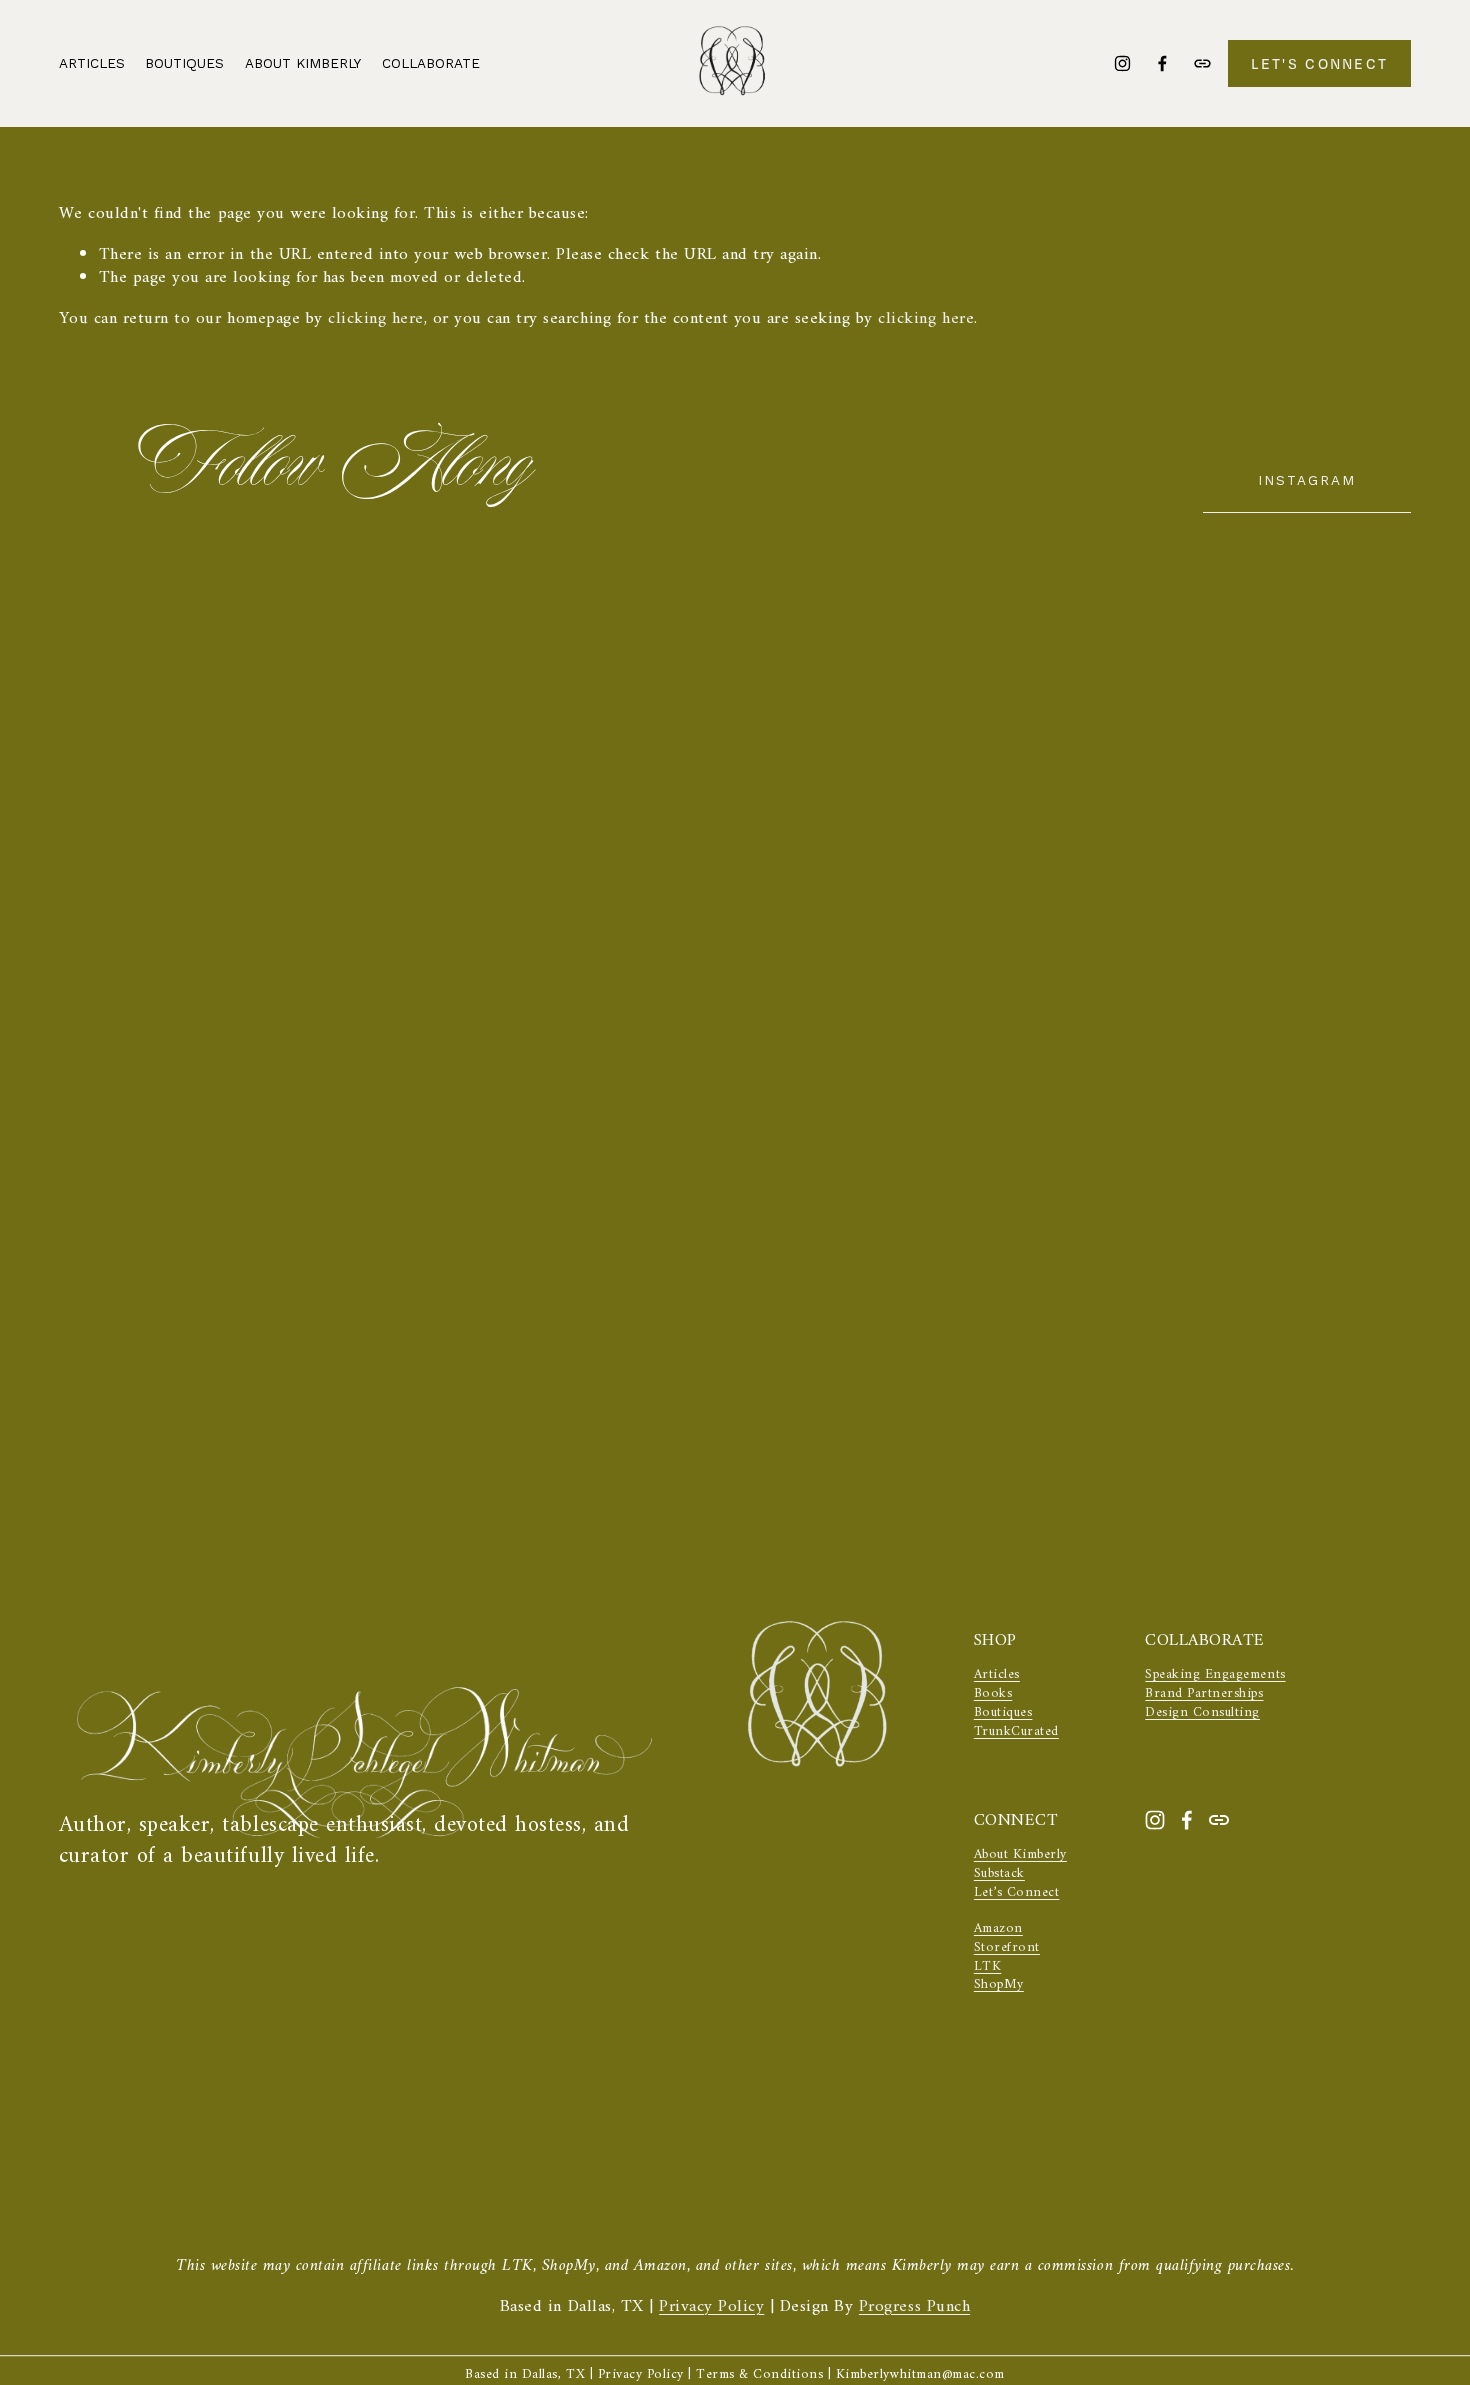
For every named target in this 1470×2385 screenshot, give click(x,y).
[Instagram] (1122, 63)
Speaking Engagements (1215, 1675)
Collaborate (431, 63)
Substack (999, 1874)
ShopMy (999, 1985)
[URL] (1202, 63)
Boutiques (1003, 1713)
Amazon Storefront (1007, 1939)
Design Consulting (1202, 1713)
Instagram (1307, 480)
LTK (988, 1967)
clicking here (376, 319)
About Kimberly (303, 63)
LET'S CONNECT (1320, 63)
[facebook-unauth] (1162, 63)
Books (993, 1694)
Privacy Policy (711, 2308)
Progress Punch (914, 2308)
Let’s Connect (1017, 1893)
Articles (92, 63)
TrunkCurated (1016, 1732)
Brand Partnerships (1204, 1694)
